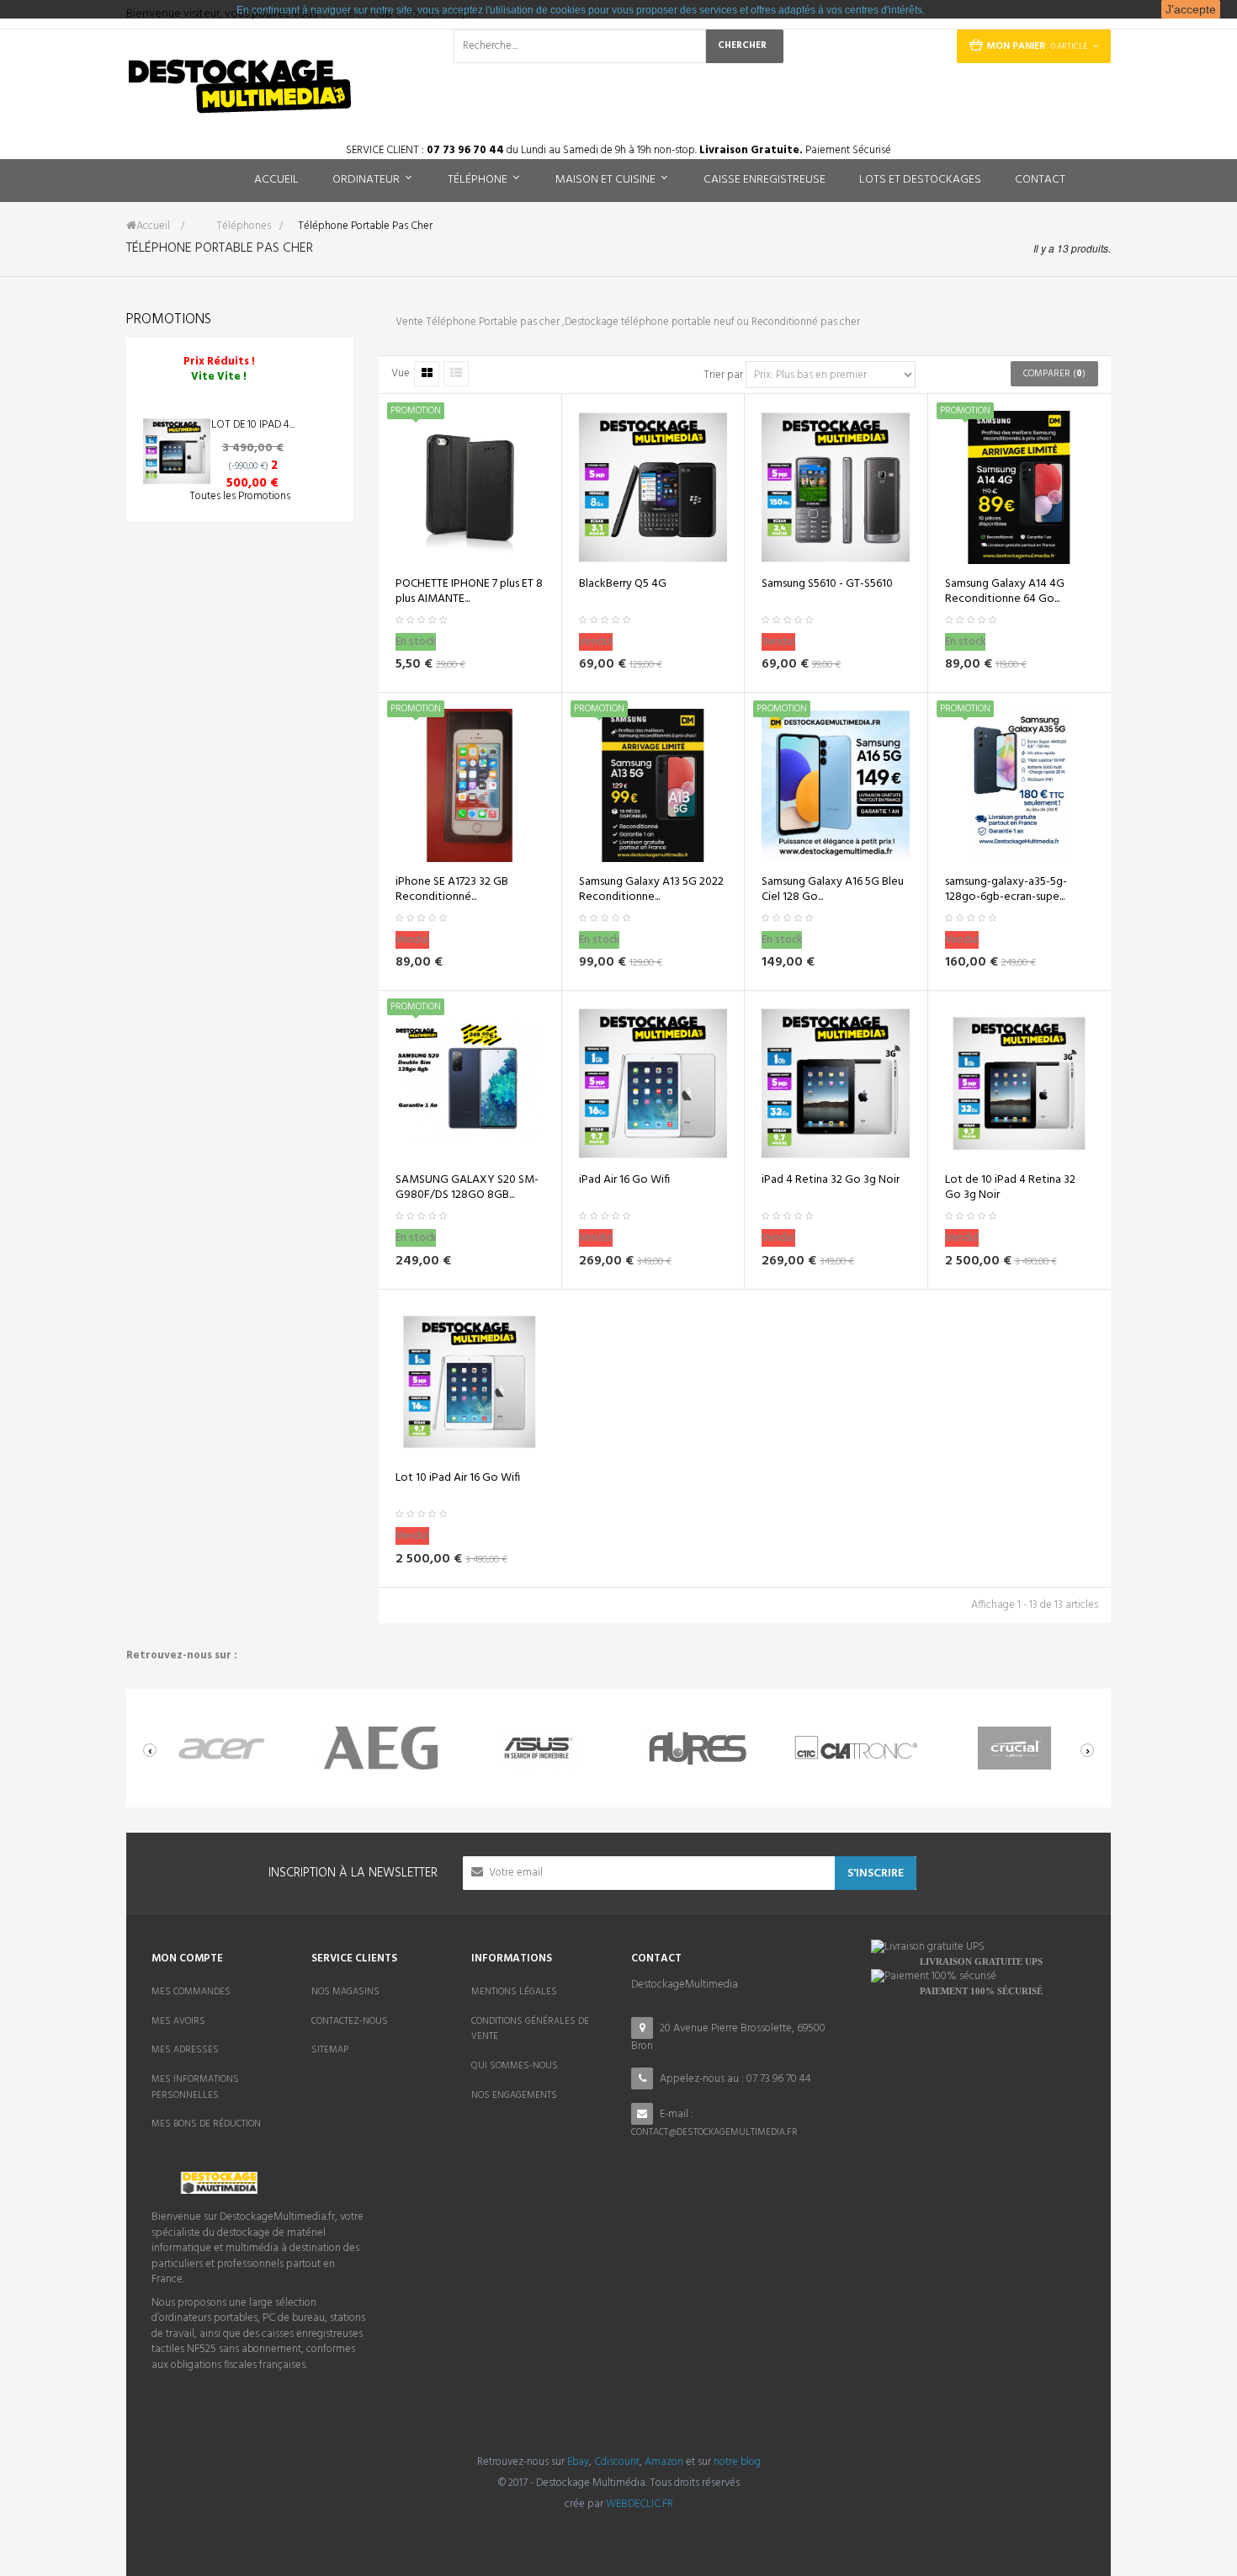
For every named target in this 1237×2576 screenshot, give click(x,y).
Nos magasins (345, 1992)
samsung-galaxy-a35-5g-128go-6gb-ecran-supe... (1006, 890)
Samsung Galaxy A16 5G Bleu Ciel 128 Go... (833, 890)
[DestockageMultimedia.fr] (240, 86)
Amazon (664, 2462)
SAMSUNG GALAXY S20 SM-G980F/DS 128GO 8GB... (467, 1188)
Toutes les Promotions (240, 496)
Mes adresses (185, 2050)
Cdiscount (617, 2462)
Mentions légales (514, 1992)
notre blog (737, 2462)
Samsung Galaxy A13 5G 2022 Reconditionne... (651, 890)
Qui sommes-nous (515, 2066)
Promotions (169, 319)
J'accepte (1191, 9)
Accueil (153, 226)
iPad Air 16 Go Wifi (624, 1180)
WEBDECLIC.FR (640, 2504)
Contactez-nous (350, 2021)
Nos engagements (514, 2095)
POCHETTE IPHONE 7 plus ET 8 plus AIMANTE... (469, 592)
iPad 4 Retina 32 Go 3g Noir (831, 1180)
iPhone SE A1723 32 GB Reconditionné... (452, 890)
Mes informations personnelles (195, 2087)
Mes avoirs (178, 2021)
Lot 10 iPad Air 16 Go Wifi (458, 1478)
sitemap (330, 2050)
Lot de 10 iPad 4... (253, 425)
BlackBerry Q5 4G (623, 584)
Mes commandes (191, 1992)
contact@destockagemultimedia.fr (714, 2132)
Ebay (578, 2462)
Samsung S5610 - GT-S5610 (827, 584)
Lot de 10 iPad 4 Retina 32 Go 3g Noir (1010, 1188)
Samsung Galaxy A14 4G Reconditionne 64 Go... (1005, 592)
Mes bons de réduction (206, 2124)
